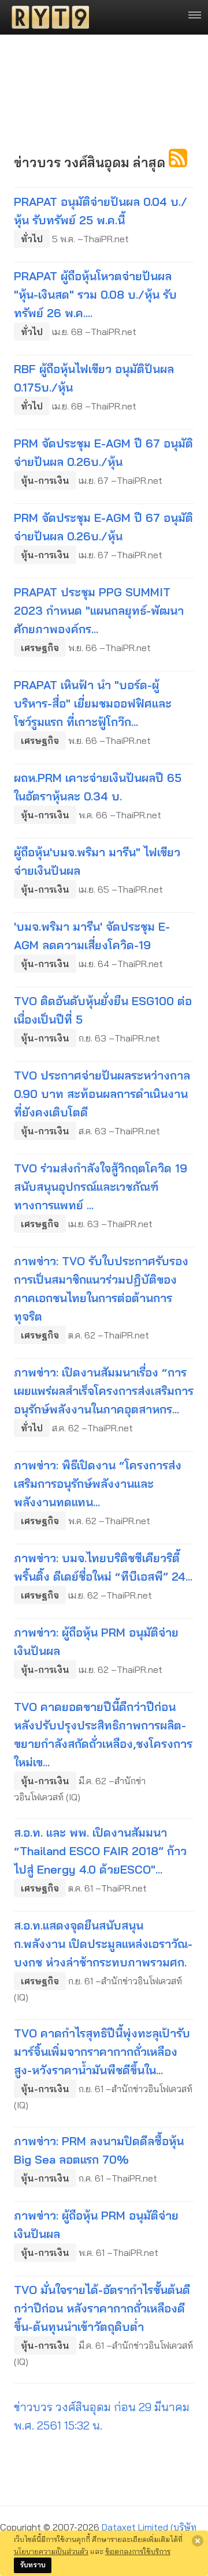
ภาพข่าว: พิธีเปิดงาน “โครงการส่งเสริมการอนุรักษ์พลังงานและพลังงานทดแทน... (98, 1483)
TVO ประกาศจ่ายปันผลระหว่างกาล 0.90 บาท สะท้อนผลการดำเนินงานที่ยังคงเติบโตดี (102, 1094)
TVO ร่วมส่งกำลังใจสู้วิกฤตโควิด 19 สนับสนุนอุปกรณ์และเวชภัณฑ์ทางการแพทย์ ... (101, 1187)
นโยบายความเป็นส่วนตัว (51, 2551)
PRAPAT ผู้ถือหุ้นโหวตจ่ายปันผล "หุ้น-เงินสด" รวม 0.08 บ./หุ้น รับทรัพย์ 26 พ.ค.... (95, 294)
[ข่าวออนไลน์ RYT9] (47, 17)
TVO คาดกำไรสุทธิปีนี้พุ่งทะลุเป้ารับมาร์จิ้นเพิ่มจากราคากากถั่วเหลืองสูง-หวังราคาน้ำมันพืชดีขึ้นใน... (102, 2052)
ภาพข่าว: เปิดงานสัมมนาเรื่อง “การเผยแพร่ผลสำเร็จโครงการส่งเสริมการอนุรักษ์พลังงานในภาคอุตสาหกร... (104, 1391)
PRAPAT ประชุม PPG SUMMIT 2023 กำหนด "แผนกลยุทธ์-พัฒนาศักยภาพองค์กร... (99, 610)
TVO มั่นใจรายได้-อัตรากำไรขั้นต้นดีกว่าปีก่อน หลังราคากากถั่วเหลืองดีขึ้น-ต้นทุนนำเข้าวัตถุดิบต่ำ (102, 2308)
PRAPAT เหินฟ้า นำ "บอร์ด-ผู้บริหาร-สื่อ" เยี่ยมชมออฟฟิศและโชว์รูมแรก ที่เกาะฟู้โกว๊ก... (93, 703)
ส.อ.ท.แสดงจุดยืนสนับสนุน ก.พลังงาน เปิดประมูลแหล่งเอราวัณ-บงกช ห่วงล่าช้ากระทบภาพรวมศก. (103, 1944)
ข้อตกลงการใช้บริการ (138, 2551)
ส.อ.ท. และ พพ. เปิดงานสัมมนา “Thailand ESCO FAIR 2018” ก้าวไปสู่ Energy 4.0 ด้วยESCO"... (100, 1851)
